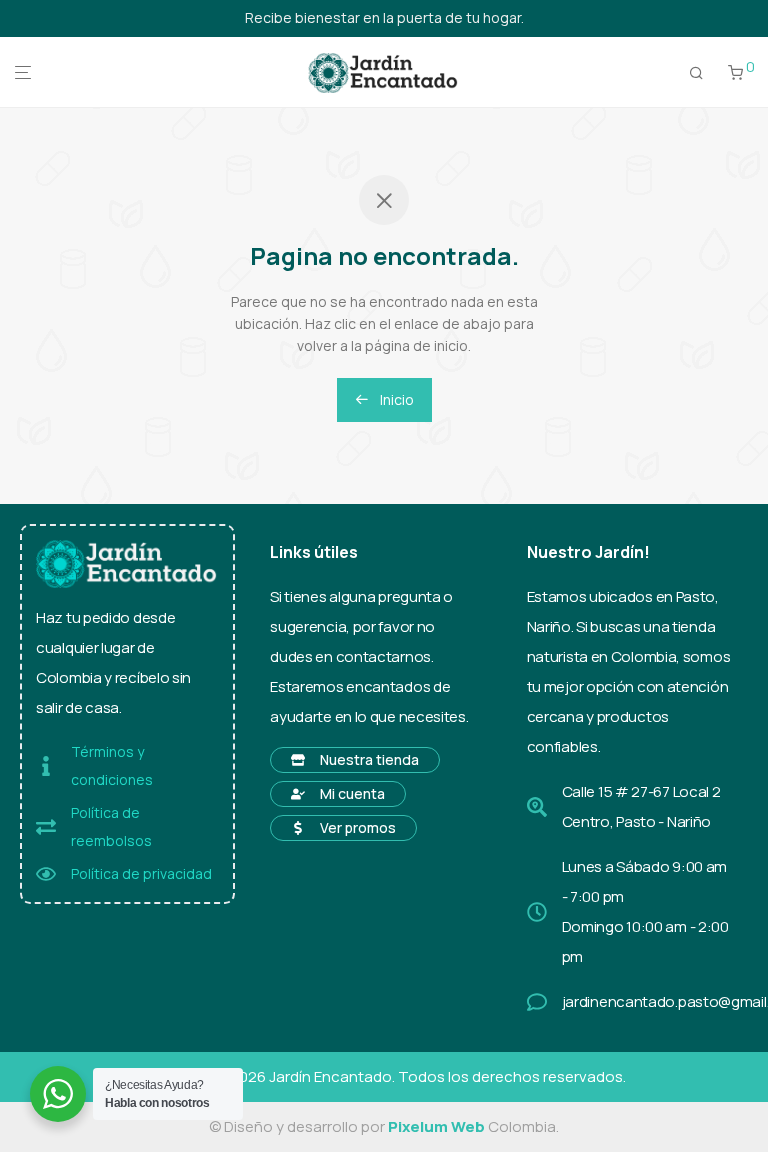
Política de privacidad (141, 873)
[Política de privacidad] (46, 874)
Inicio (395, 399)
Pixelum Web (436, 1126)
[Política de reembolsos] (46, 827)
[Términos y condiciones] (46, 766)
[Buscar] (696, 73)
